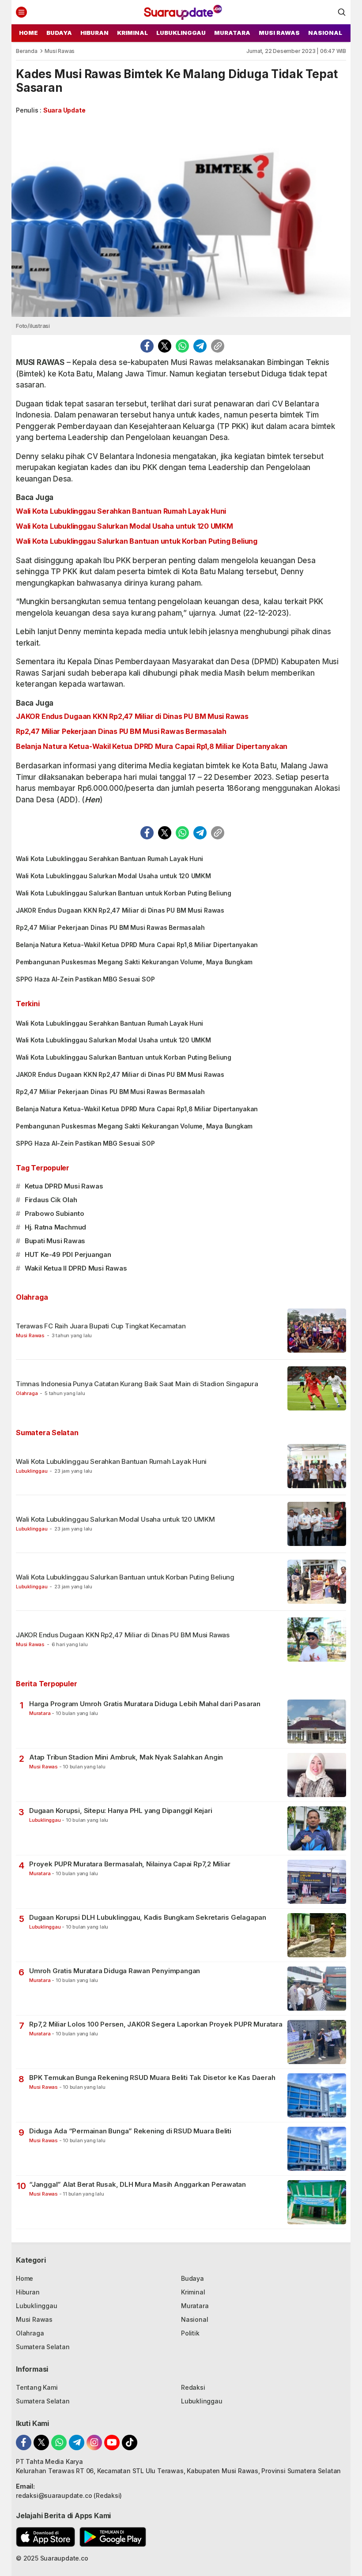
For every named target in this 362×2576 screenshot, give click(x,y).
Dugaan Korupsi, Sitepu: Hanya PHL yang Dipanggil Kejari (121, 1811)
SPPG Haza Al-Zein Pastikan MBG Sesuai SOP (85, 979)
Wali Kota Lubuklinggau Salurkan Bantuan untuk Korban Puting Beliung (137, 541)
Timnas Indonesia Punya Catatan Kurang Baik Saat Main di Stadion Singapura (137, 1384)
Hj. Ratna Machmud (55, 1227)
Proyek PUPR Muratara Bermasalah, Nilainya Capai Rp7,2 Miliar (130, 1864)
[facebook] (147, 346)
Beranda (27, 51)
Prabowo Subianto (55, 1213)
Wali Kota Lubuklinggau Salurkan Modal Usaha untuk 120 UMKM (124, 526)
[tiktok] (130, 2442)
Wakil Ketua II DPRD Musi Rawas (76, 1268)
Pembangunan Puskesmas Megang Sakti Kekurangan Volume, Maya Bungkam (134, 962)
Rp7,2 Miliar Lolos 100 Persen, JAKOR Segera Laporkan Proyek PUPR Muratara (156, 2024)
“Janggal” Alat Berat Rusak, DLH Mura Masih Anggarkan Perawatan (138, 2184)
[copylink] (218, 346)
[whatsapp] (182, 346)
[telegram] (200, 346)
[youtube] (112, 2442)
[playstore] (113, 2537)
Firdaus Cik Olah (51, 1200)
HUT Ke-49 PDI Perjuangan (68, 1254)
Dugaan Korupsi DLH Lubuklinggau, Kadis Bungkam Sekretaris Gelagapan (148, 1917)
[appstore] (45, 2537)
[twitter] (165, 346)
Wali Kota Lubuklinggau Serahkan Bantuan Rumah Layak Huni (121, 511)
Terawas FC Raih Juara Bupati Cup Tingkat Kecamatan (102, 1326)
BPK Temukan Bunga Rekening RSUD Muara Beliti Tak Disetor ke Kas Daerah (152, 2078)
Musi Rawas (60, 51)
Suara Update (64, 110)
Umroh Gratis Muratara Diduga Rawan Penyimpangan (115, 1971)
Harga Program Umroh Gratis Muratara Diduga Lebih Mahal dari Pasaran (145, 1704)
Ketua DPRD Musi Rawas (64, 1186)
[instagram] (94, 2442)
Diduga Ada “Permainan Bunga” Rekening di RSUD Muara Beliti (130, 2131)
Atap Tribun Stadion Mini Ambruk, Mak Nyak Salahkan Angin (126, 1757)
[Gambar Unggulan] (181, 218)
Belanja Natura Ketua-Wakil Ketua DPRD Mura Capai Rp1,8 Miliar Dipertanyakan (152, 746)
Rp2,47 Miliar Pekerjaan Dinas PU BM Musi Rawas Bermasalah (121, 731)
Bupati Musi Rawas (55, 1241)
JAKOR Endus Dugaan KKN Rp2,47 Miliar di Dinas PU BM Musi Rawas (132, 716)
